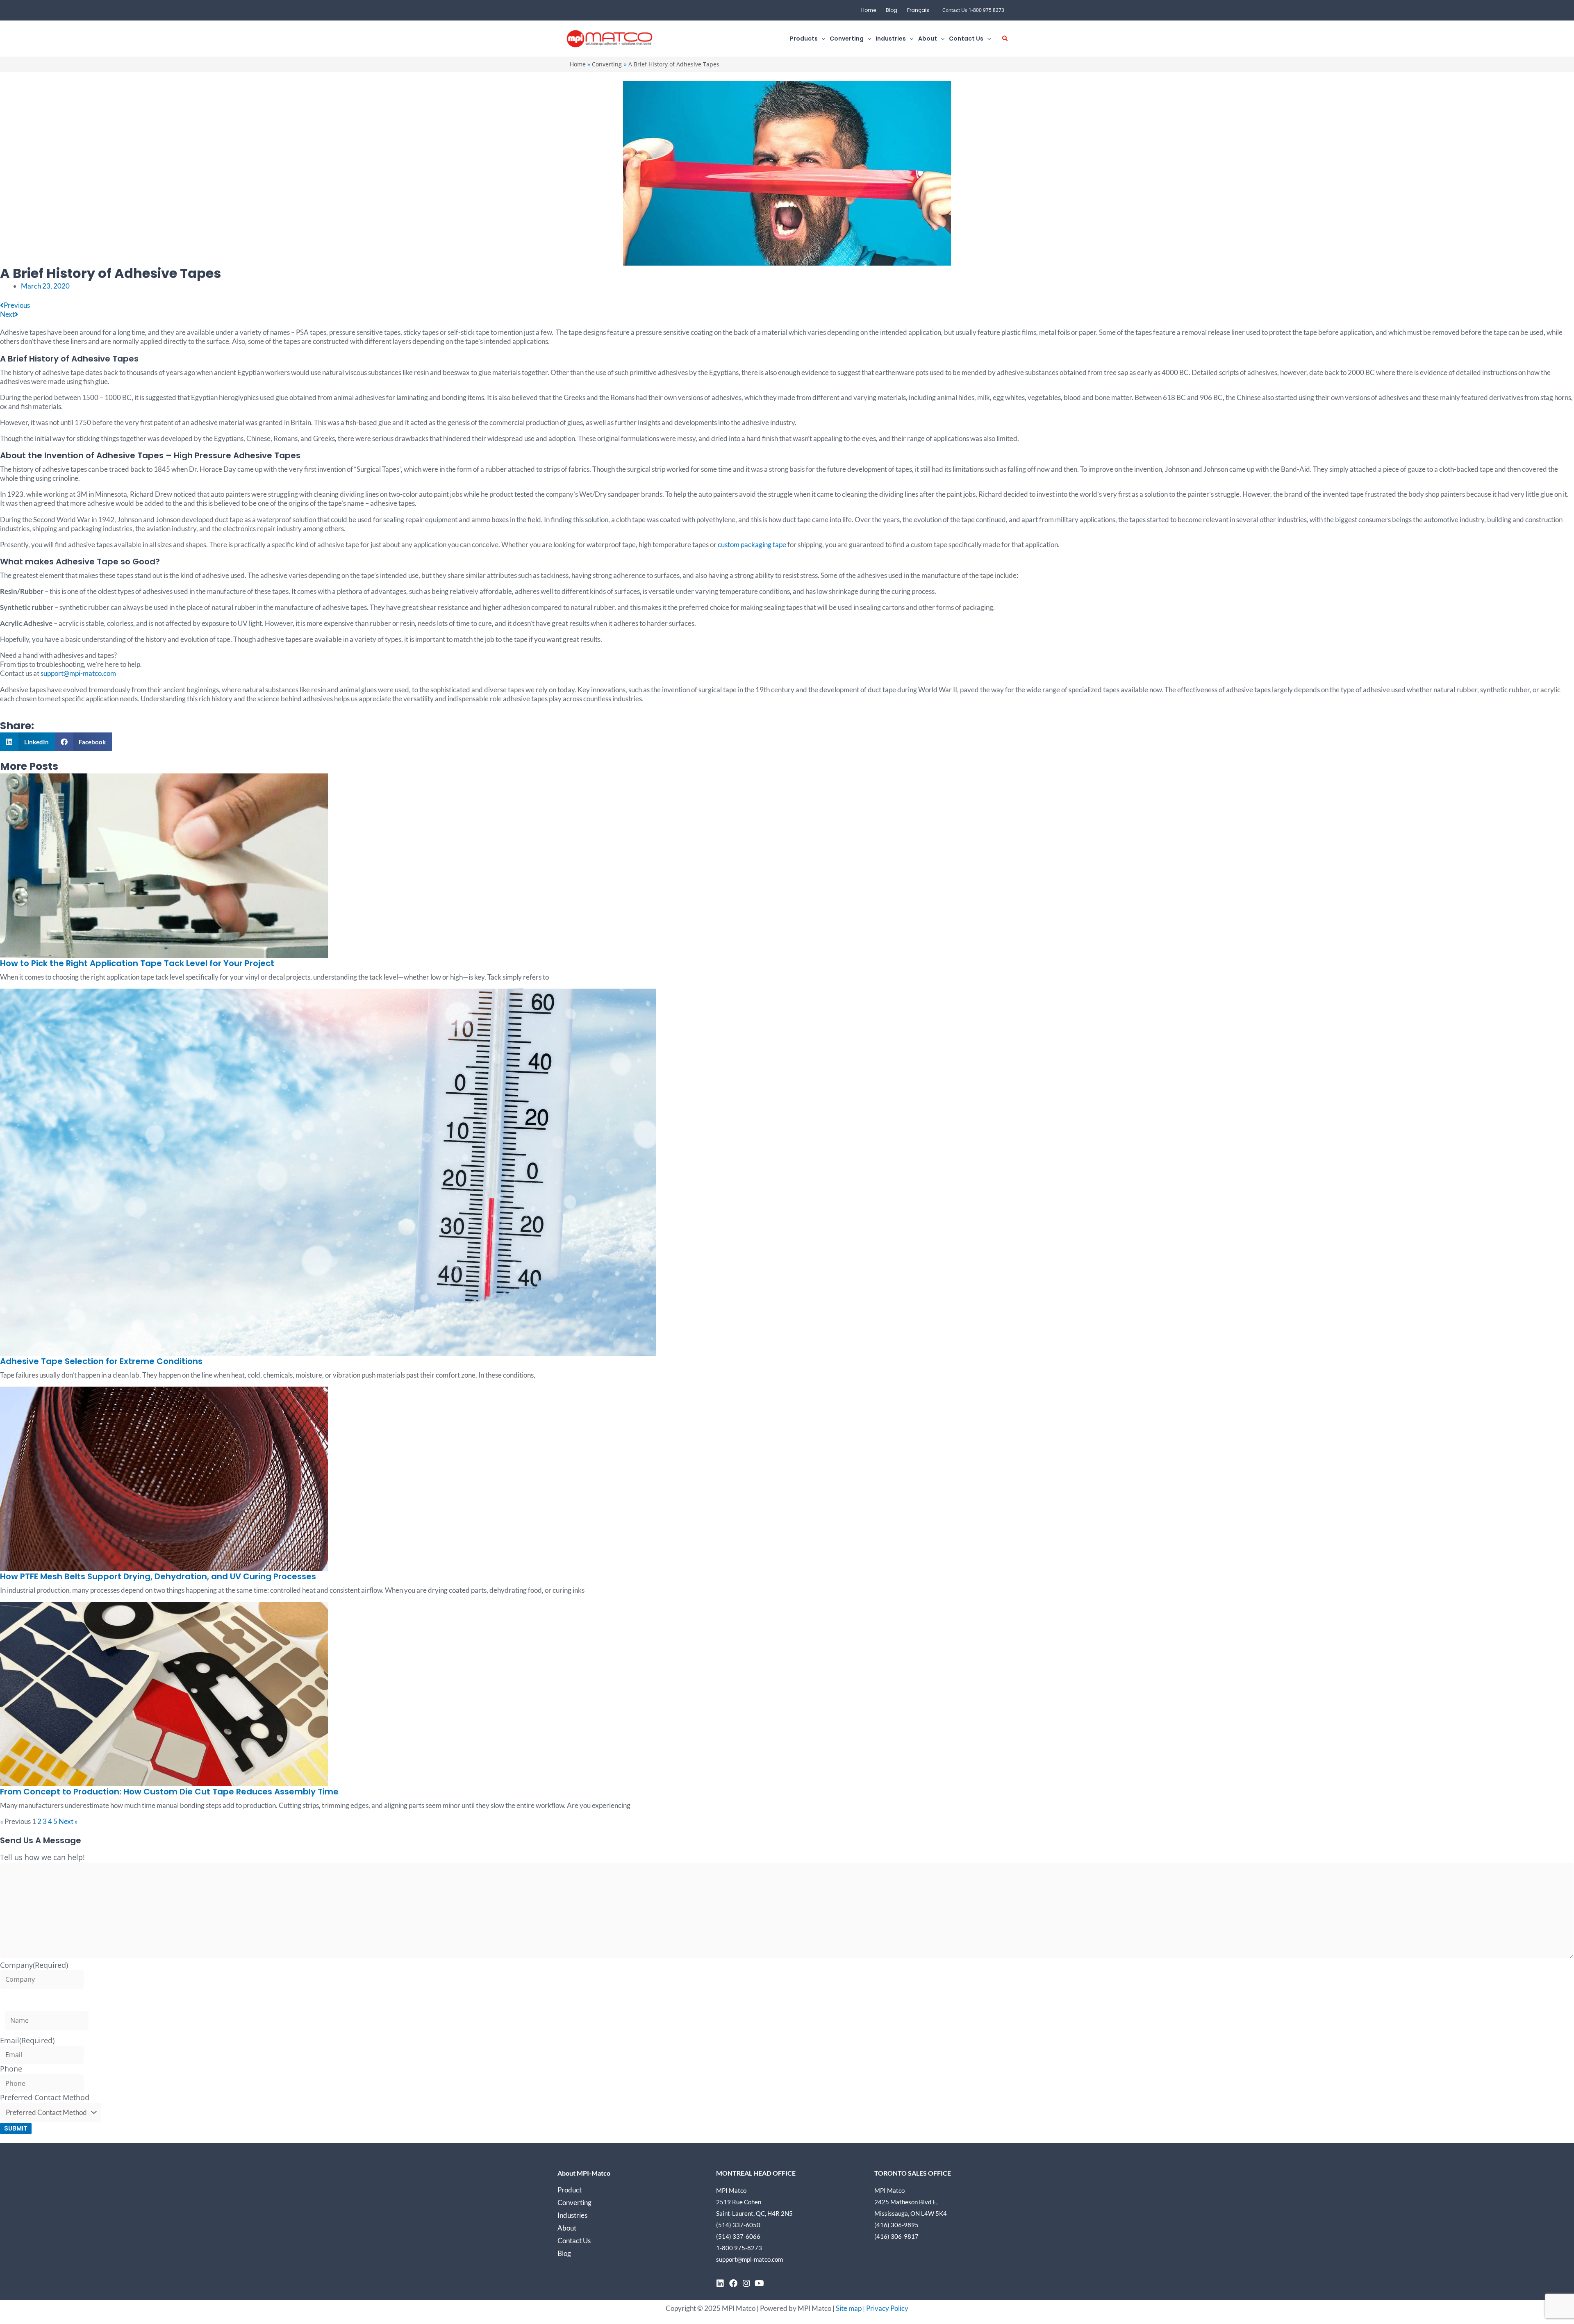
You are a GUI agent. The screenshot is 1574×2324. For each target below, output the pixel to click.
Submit (16, 2128)
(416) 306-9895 (896, 2225)
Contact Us (574, 2241)
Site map (849, 2308)
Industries (572, 2215)
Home (869, 10)
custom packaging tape (752, 545)
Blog (892, 10)
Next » (68, 1821)
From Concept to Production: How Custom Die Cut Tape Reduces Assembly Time (169, 1792)
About (567, 2228)
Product (570, 2190)
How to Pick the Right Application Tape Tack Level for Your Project (137, 963)
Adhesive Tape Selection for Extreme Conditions (101, 1361)
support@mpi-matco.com (78, 673)
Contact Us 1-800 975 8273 (973, 10)
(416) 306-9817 (896, 2236)
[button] (821, 39)
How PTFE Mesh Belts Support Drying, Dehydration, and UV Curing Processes (158, 1576)
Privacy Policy (887, 2308)
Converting (574, 2202)
